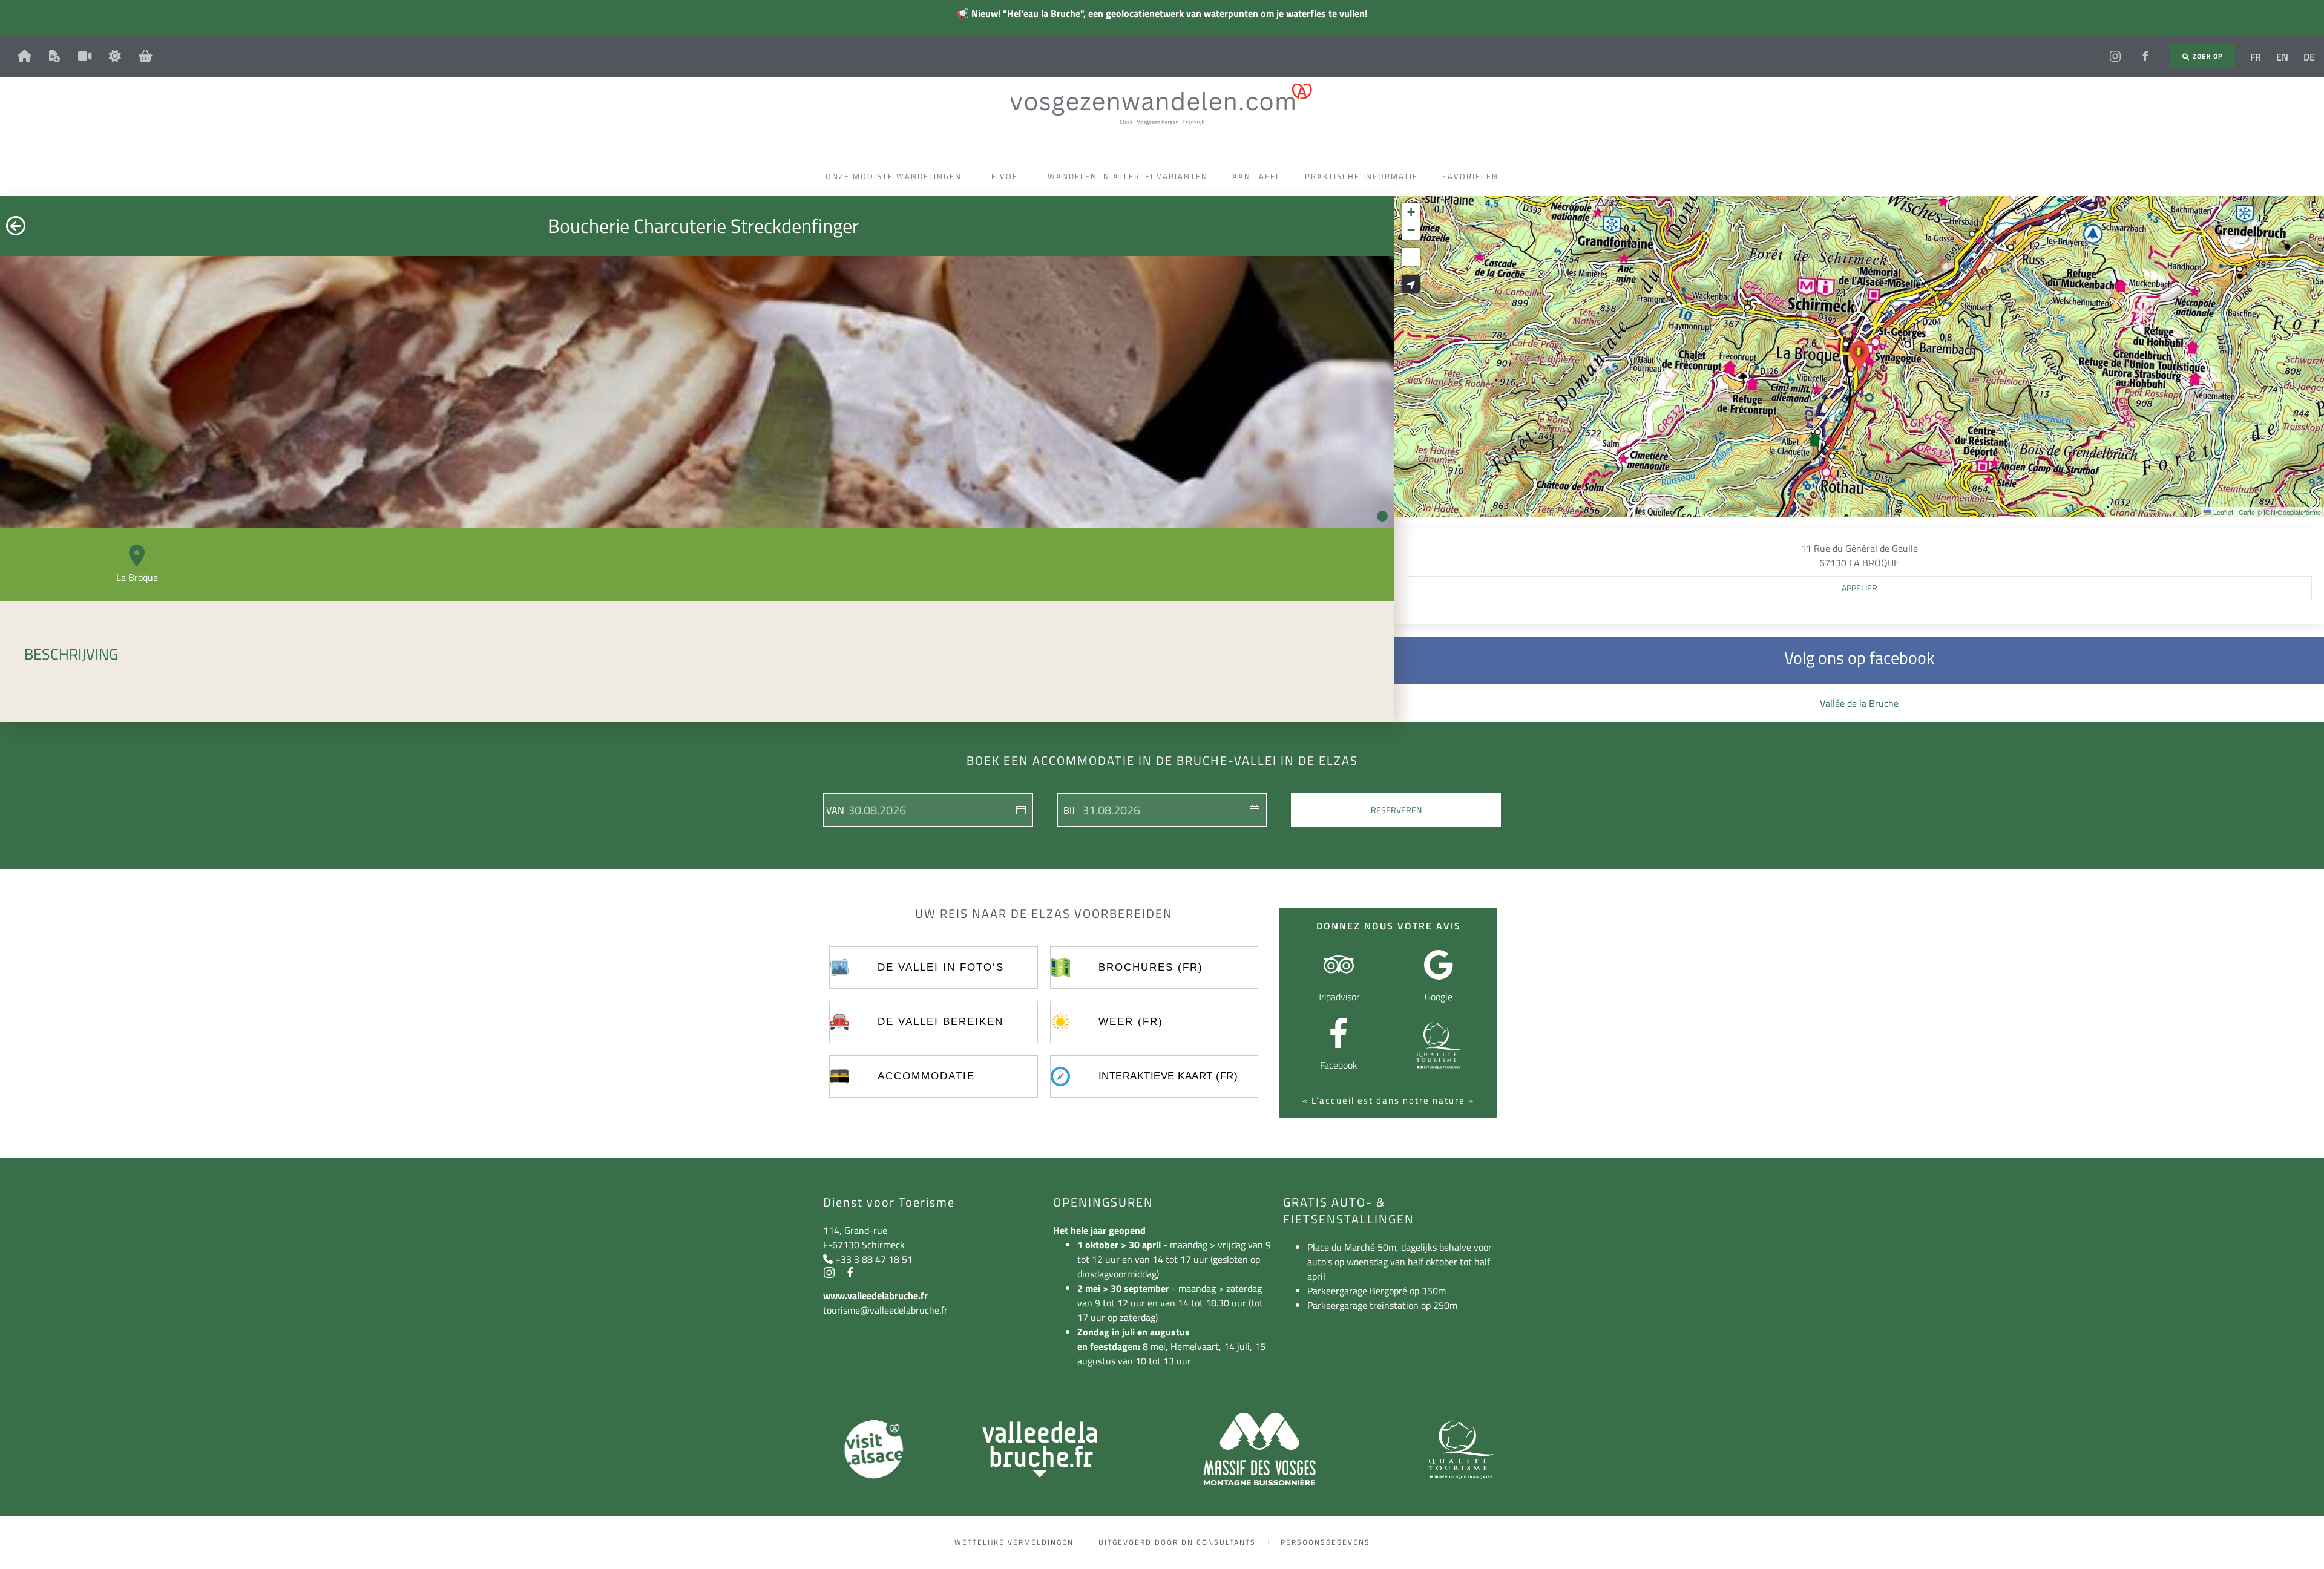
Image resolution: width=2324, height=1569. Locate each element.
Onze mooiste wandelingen (894, 176)
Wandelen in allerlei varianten (1128, 176)
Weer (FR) (1131, 1022)
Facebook (1339, 1065)
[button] (1859, 356)
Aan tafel (1256, 176)
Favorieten (1470, 176)
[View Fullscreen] (1411, 257)
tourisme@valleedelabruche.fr (885, 1310)
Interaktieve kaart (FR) (1168, 1076)
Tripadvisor (1338, 997)
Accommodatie (926, 1076)
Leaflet (2222, 512)
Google (1439, 997)
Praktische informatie (1361, 176)
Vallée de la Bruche (1859, 703)
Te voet (1005, 176)
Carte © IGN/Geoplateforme (2280, 512)
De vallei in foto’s (941, 967)
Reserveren (1396, 810)
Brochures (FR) (1151, 967)
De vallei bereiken (940, 1022)
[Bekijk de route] (1411, 284)
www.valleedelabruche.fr (875, 1295)
